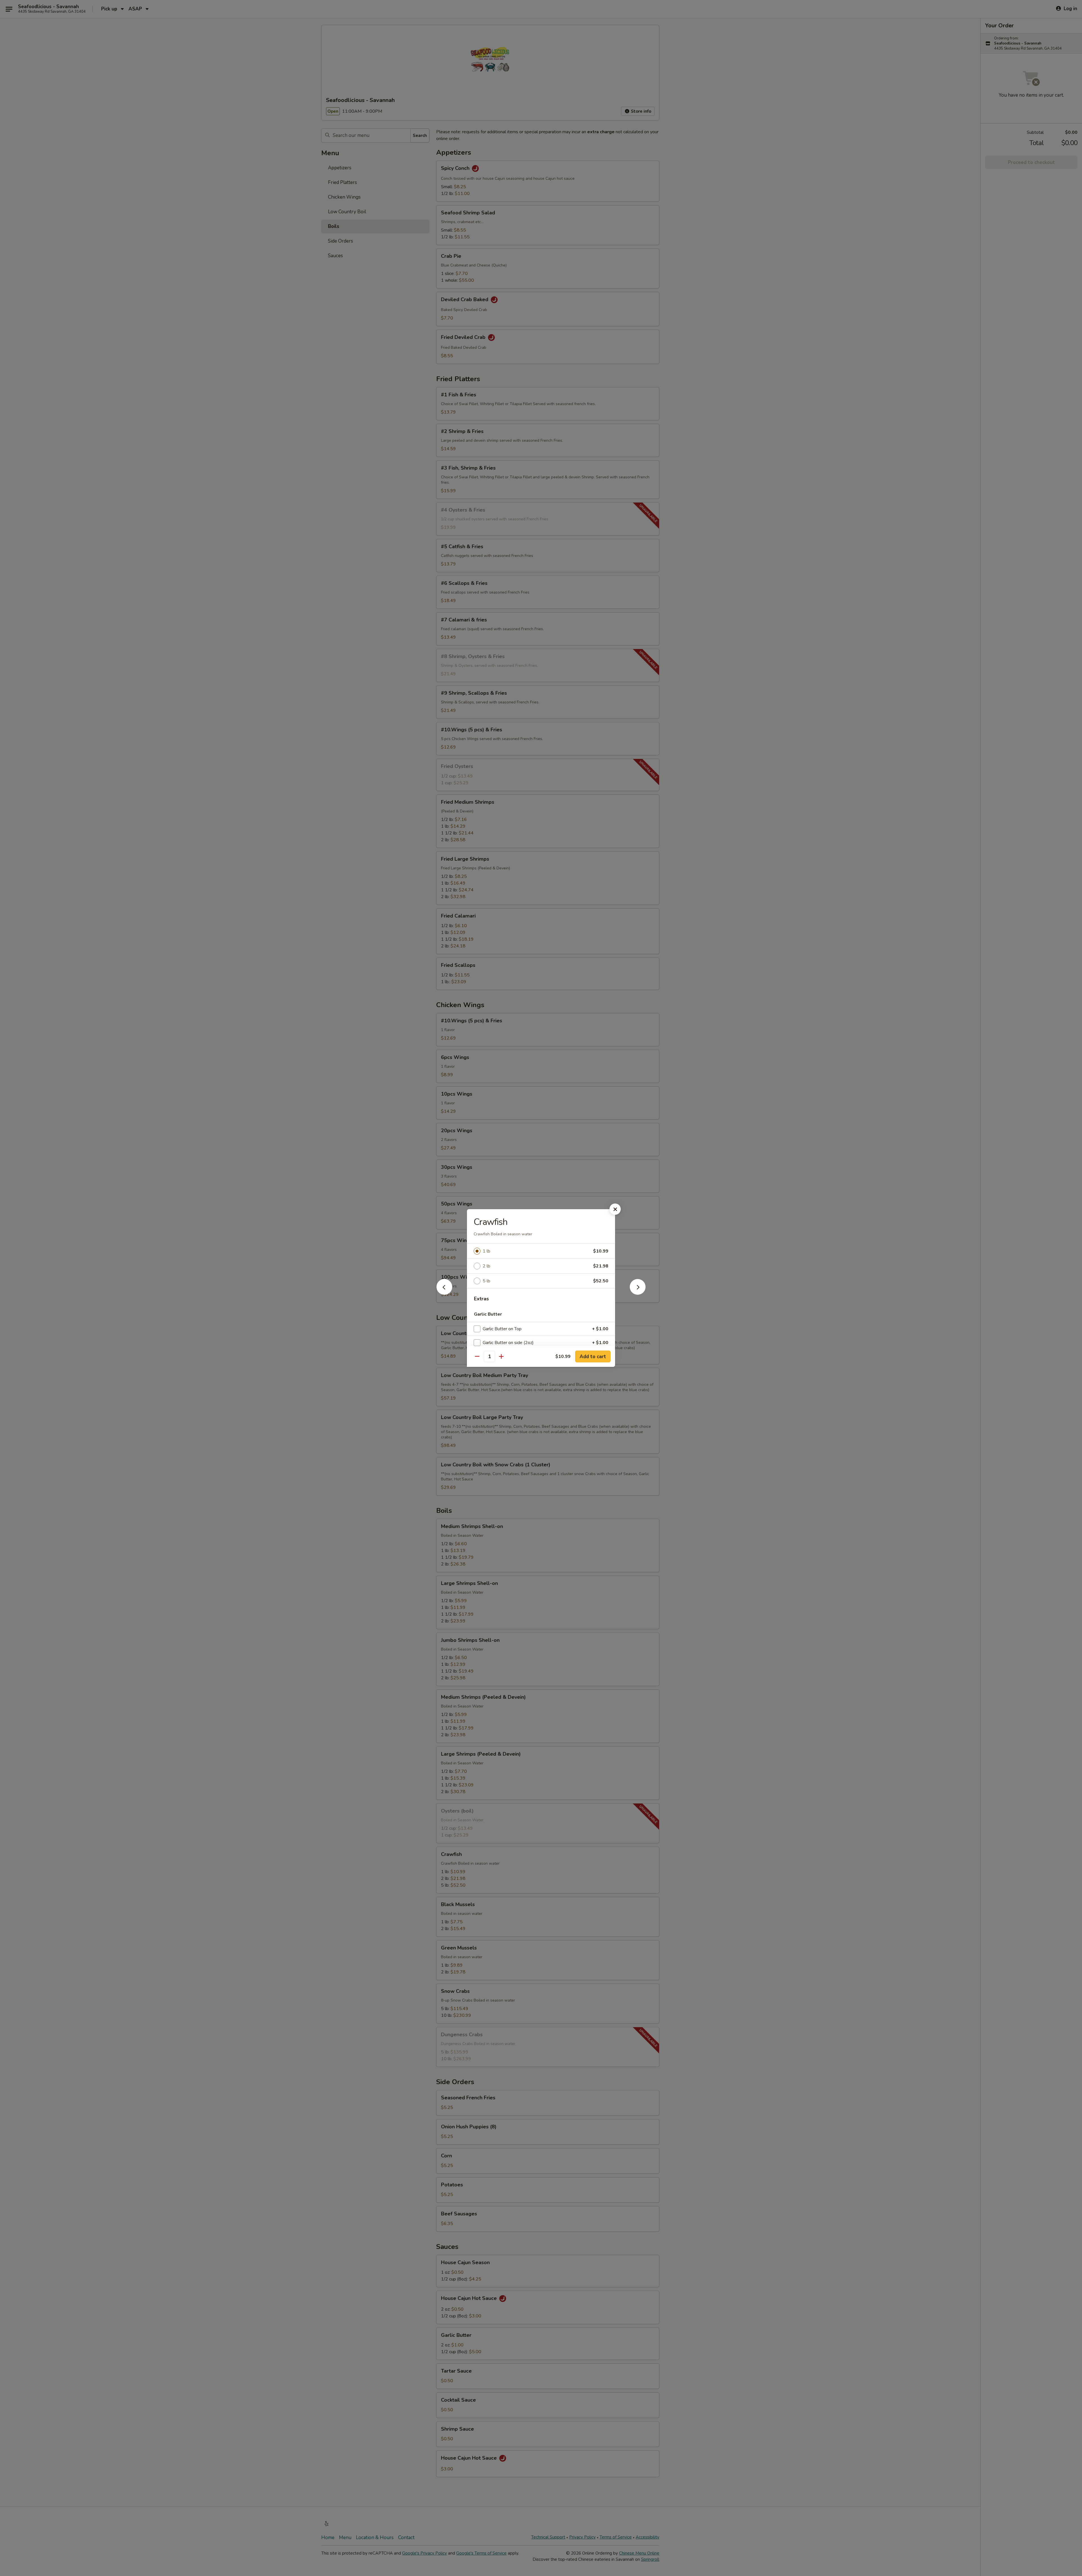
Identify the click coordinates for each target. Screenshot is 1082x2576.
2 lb (486, 1266)
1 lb (486, 1251)
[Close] (615, 1209)
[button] (444, 1293)
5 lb (486, 1281)
